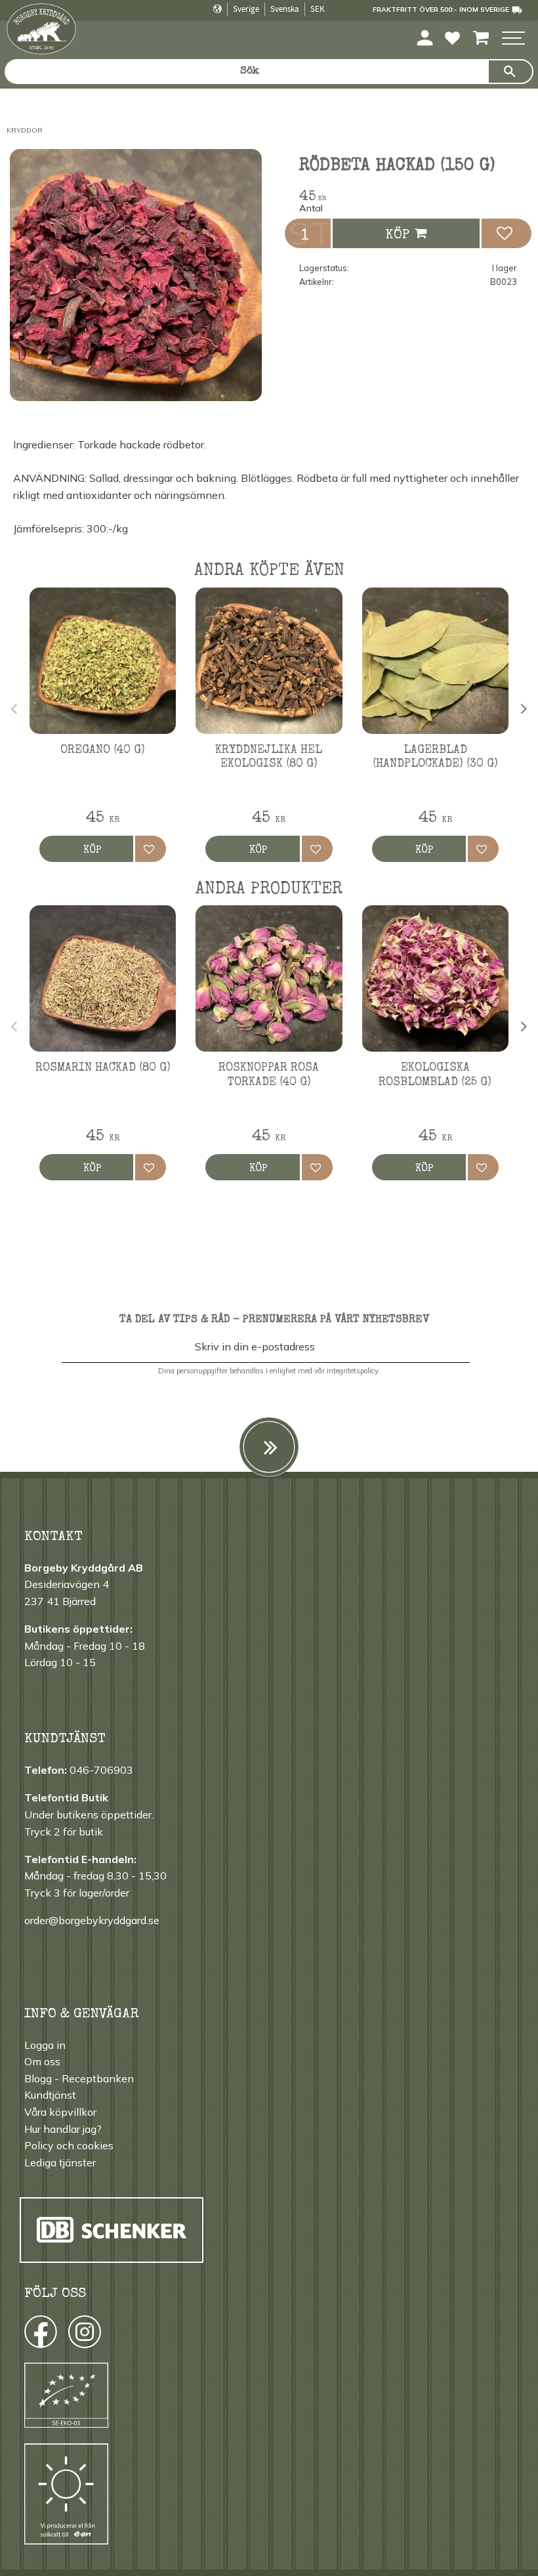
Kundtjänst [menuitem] (50, 2095)
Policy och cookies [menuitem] (69, 2145)
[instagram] (40, 2335)
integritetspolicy (352, 1371)
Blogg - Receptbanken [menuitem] (79, 2078)
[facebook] (29, 2335)
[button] (513, 39)
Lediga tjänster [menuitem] (60, 2162)
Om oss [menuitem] (42, 2061)
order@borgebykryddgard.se (92, 1920)
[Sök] (510, 72)
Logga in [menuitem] (45, 2045)
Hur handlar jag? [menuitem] (63, 2129)
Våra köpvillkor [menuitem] (60, 2112)
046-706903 (101, 1770)
